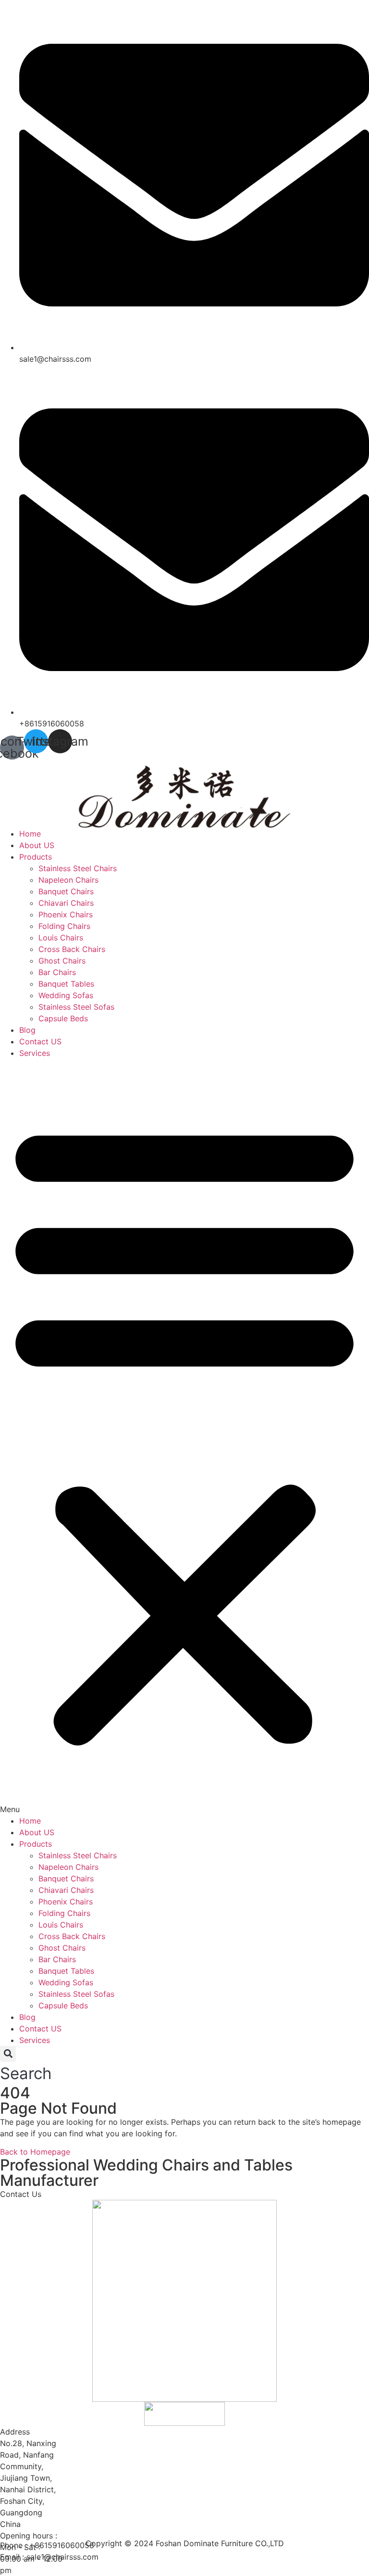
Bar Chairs (57, 972)
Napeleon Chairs (68, 880)
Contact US (40, 1041)
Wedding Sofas (66, 995)
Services (35, 1053)
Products (36, 857)
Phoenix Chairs (66, 914)
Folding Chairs (64, 926)
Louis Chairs (61, 938)
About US (37, 845)
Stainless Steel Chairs (78, 868)
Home (30, 834)
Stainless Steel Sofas (76, 1007)
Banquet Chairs (66, 891)
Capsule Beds (63, 1018)
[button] (184, 1437)
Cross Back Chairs (72, 949)
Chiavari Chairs (66, 903)
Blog (27, 1030)
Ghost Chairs (62, 961)
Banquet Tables (66, 984)
